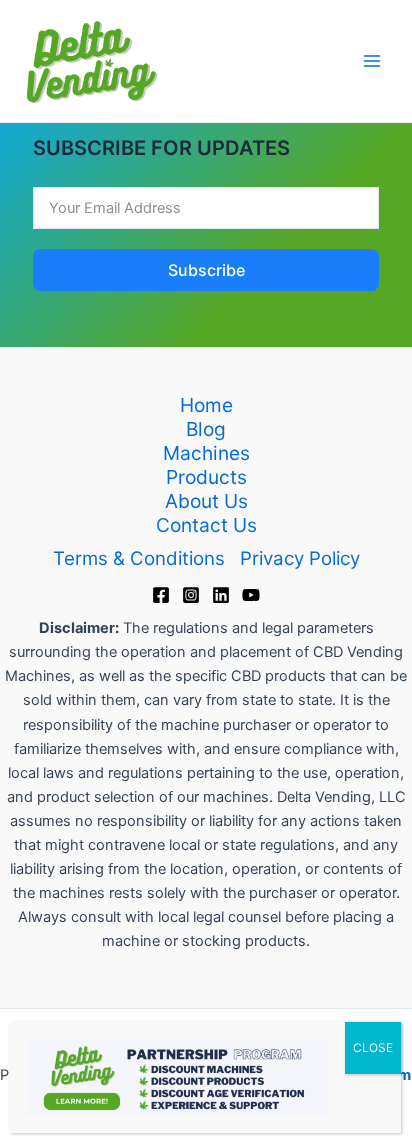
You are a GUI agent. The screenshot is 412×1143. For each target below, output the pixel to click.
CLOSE (373, 1047)
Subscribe (206, 270)
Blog (206, 429)
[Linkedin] (221, 595)
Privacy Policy (300, 558)
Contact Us (206, 525)
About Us (206, 501)
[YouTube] (251, 595)
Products (206, 477)
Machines (206, 453)
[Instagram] (191, 595)
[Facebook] (161, 595)
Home (206, 405)
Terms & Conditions (139, 558)
